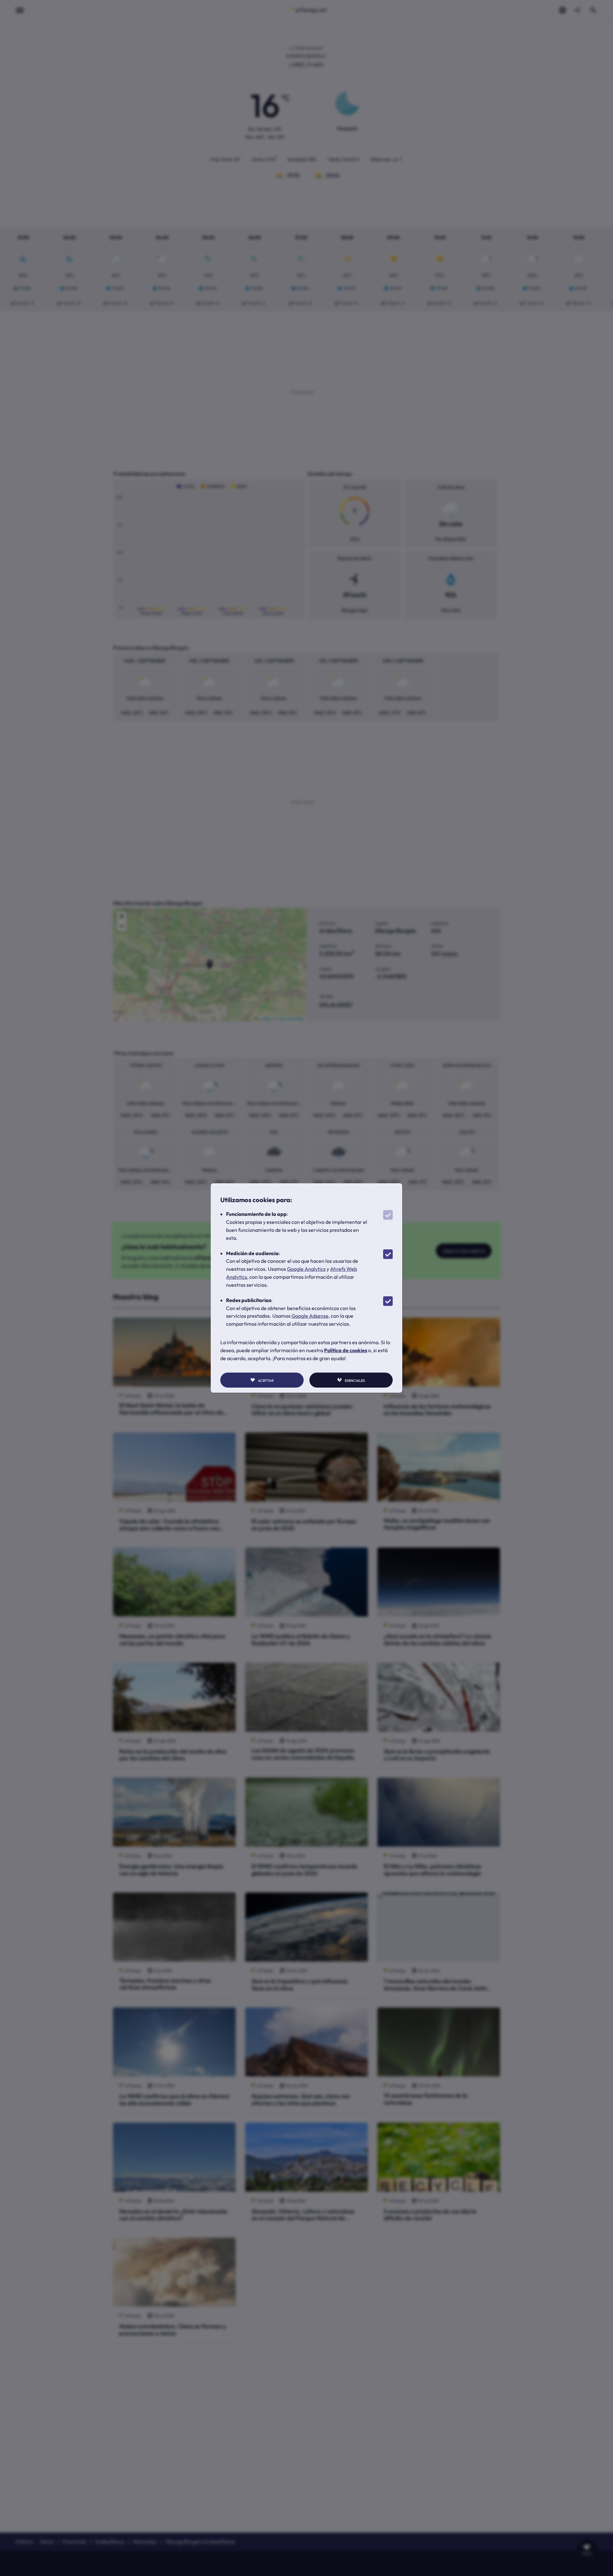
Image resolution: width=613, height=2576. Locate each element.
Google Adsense (310, 1316)
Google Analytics (306, 1269)
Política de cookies (346, 1350)
